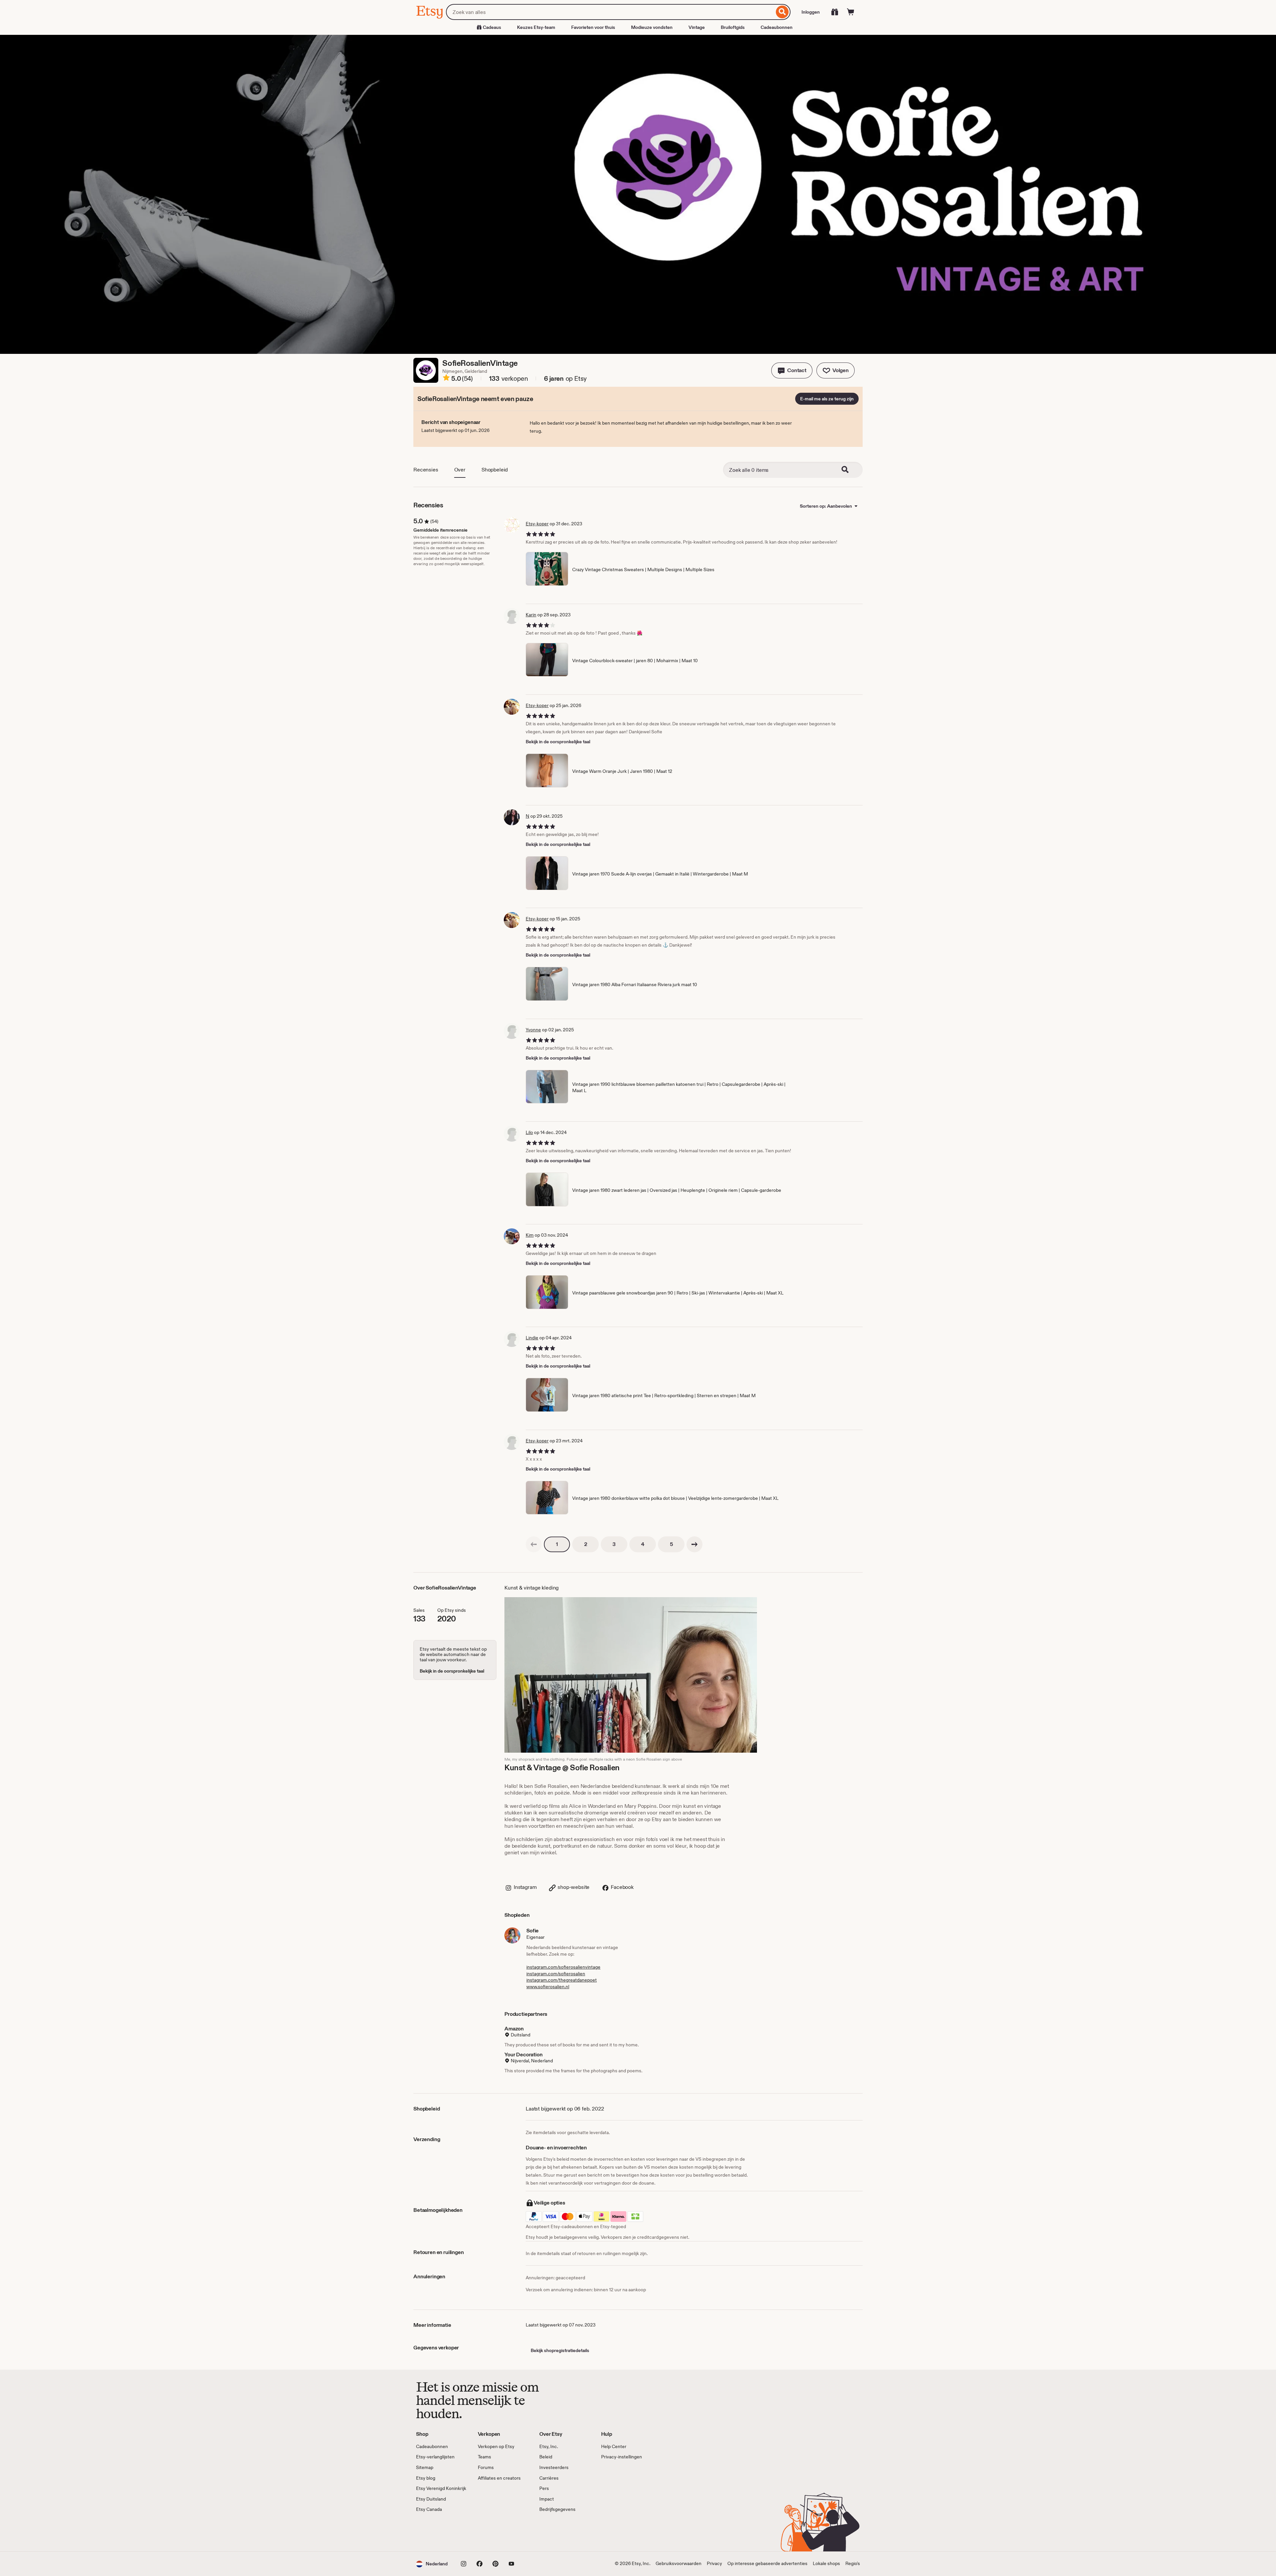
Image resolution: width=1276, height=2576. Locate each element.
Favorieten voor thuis (593, 27)
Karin (531, 615)
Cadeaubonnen (777, 27)
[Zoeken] (782, 12)
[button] (792, 370)
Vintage (697, 27)
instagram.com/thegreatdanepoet (562, 1980)
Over (460, 470)
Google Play (489, 2532)
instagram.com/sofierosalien (556, 1974)
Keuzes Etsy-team (536, 27)
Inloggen (811, 12)
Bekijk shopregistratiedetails (560, 2350)
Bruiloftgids (733, 27)
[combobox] (610, 12)
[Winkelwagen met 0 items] (851, 12)
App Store (438, 2532)
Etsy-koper (537, 524)
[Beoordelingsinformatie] (446, 379)
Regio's (853, 2563)
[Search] (849, 470)
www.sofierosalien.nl (548, 1987)
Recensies (426, 470)
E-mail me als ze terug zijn (827, 399)
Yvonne (533, 1030)
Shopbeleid (495, 470)
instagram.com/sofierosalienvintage (563, 1967)
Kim (530, 1235)
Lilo (529, 1132)
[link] (534, 1544)
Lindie (532, 1338)
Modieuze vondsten (652, 27)
